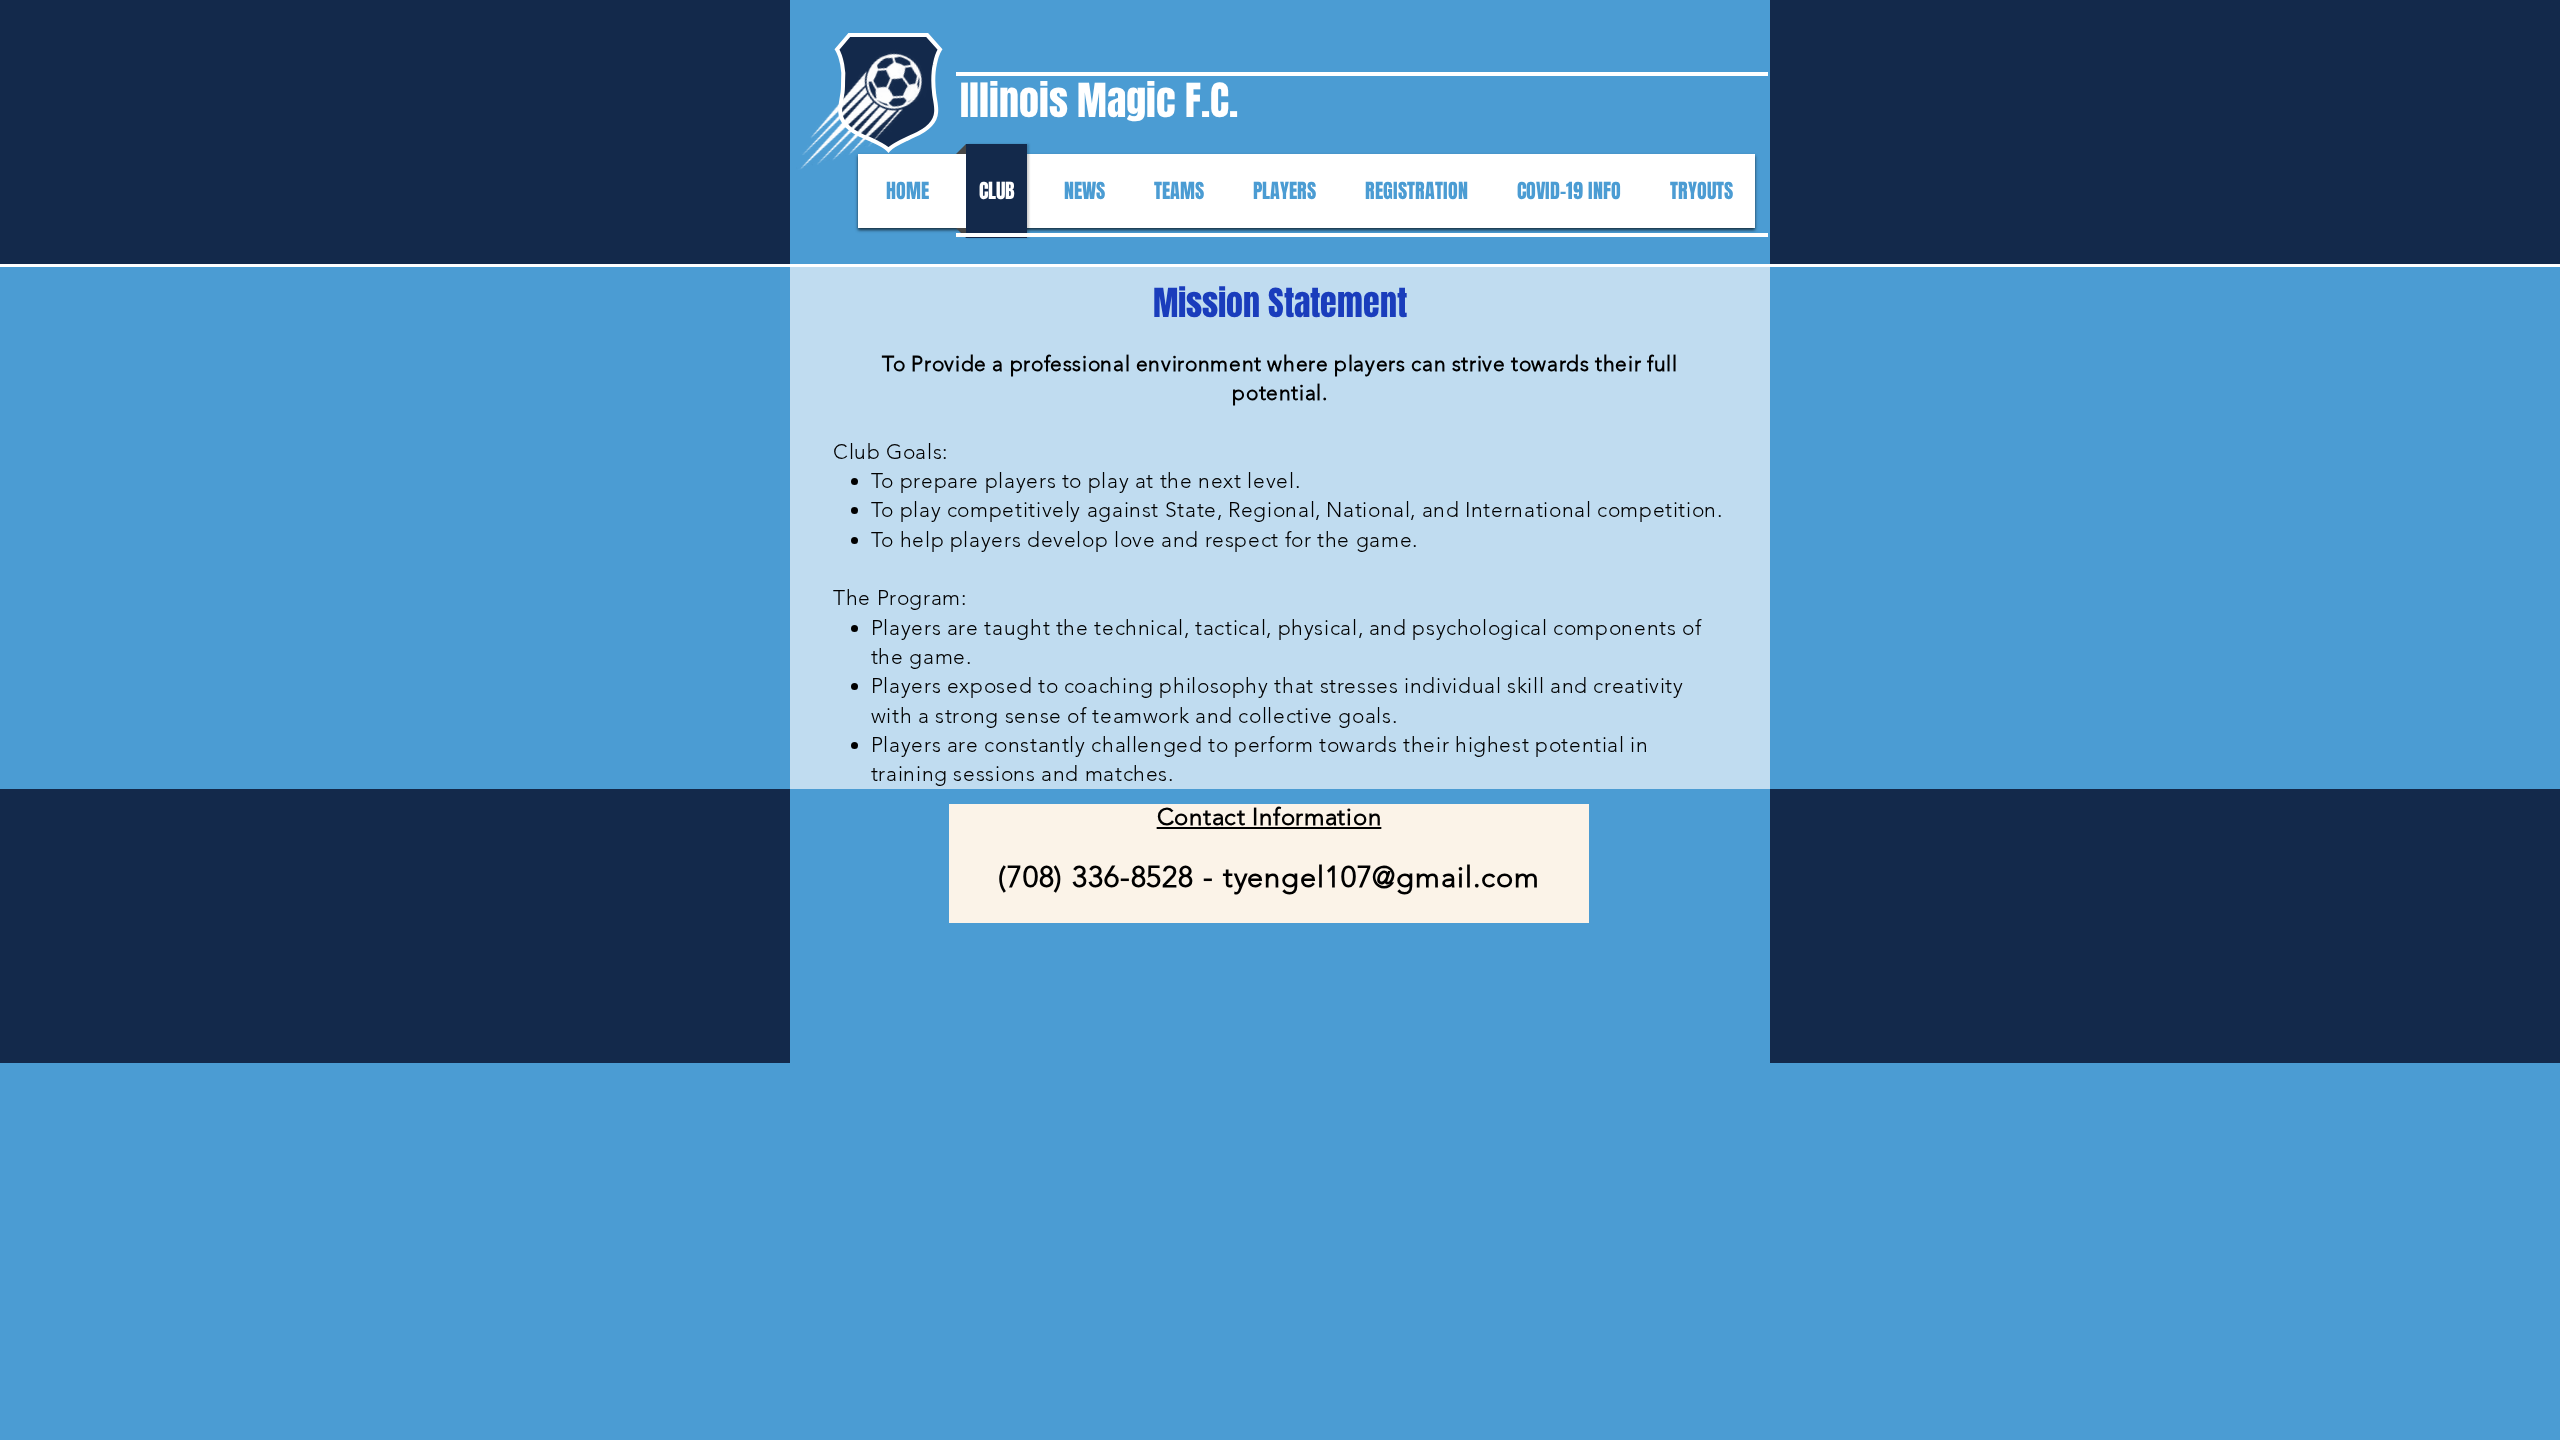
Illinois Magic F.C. (1099, 100)
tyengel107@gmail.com (1381, 876)
